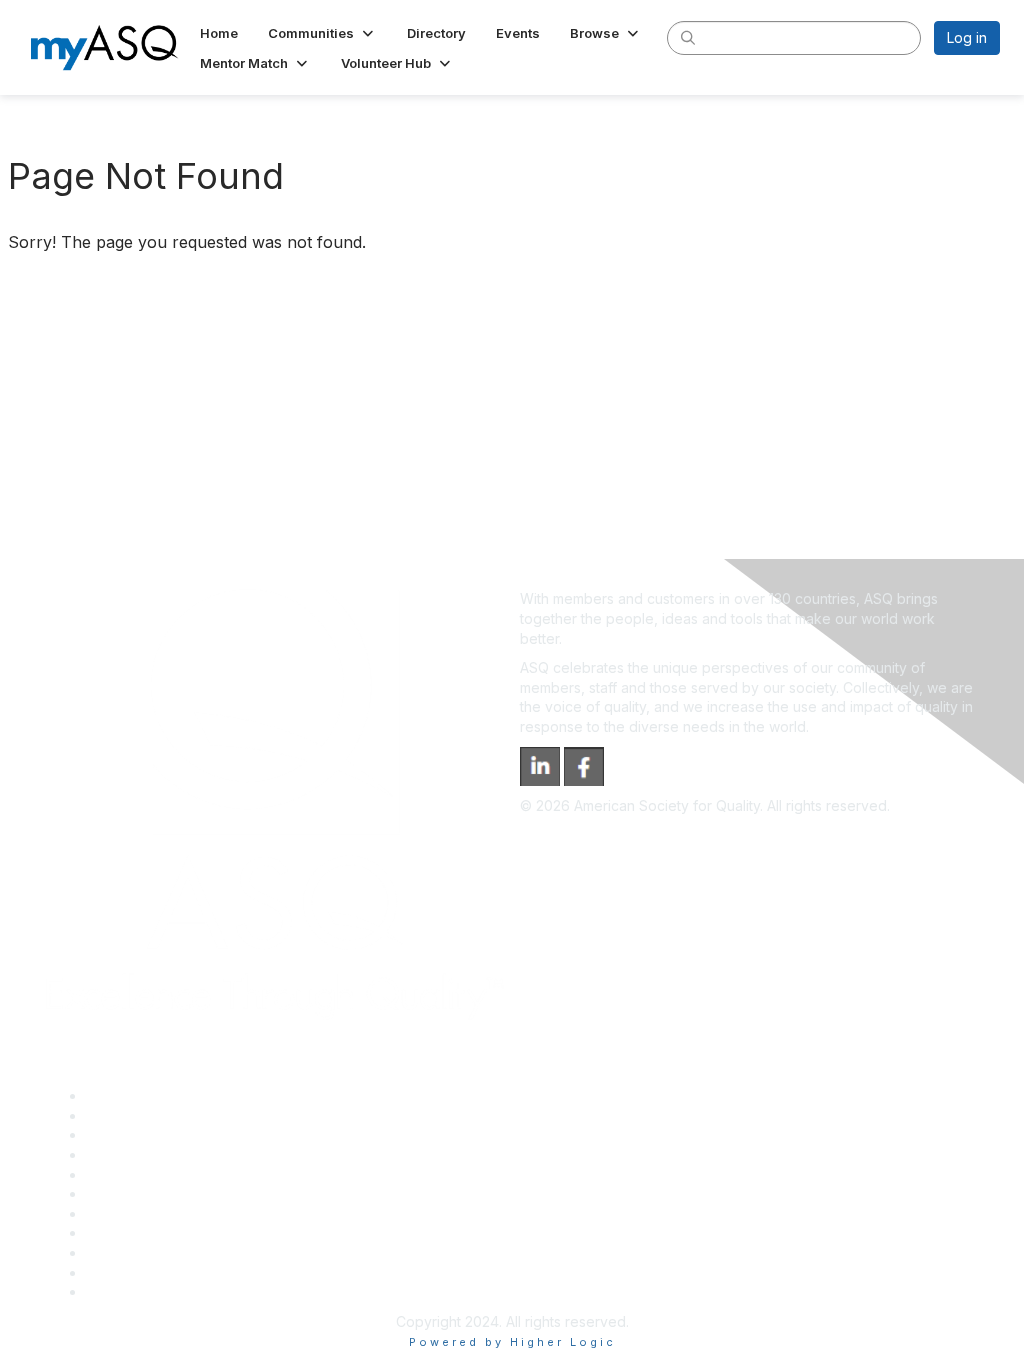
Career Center (133, 1134)
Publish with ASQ (141, 1154)
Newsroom (121, 1291)
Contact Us (122, 1213)
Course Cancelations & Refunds (190, 1232)
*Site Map (119, 1272)
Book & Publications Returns (178, 1193)
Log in (967, 37)
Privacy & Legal (137, 1115)
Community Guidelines (158, 1174)
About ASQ (122, 1095)
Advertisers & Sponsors (163, 1252)
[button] (322, 33)
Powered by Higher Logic (512, 1342)
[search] (688, 37)
